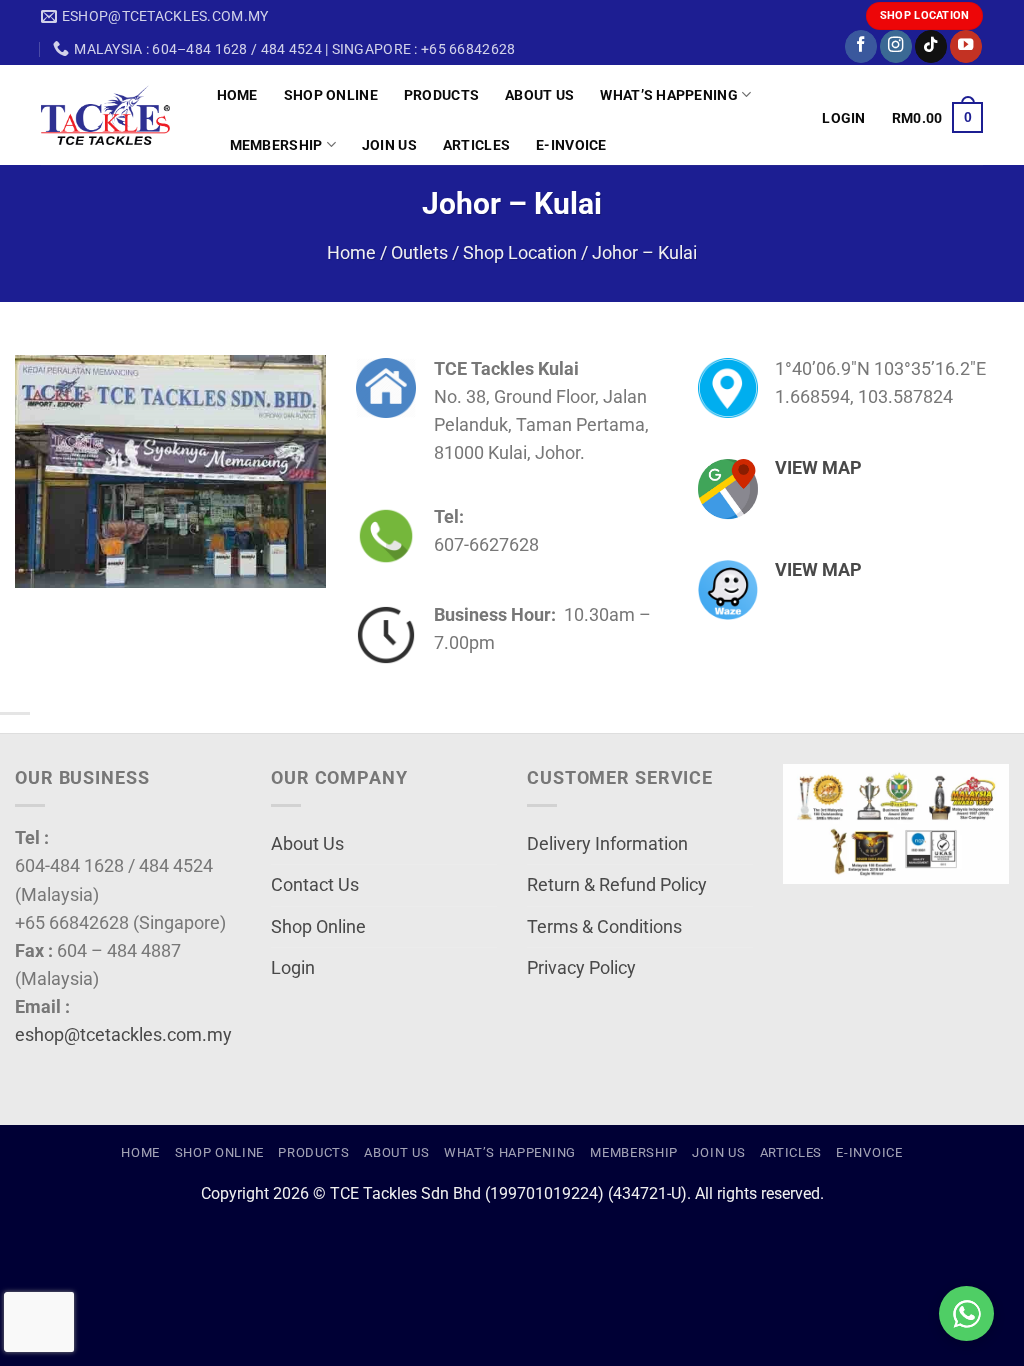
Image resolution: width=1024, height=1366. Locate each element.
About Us (539, 95)
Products (441, 95)
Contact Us (315, 885)
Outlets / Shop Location (484, 253)
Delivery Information (607, 844)
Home (237, 95)
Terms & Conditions (604, 927)
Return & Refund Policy (617, 885)
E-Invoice (571, 145)
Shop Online (331, 95)
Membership (276, 145)
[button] (843, 118)
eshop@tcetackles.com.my (123, 1035)
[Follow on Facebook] (861, 46)
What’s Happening (669, 95)
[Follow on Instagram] (896, 46)
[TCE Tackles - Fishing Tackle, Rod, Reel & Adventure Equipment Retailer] (114, 115)
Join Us (389, 145)
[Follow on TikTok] (931, 46)
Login (293, 968)
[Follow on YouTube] (966, 46)
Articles (476, 145)
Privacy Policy (581, 968)
